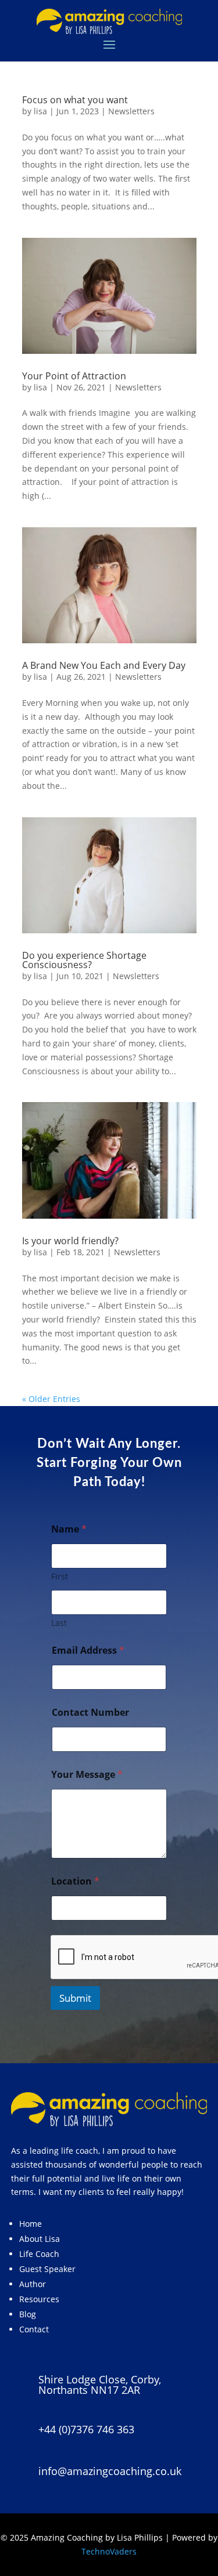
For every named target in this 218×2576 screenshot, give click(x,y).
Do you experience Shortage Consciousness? (84, 960)
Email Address (88, 1651)
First (60, 1576)
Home (31, 2224)
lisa (40, 111)
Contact (34, 2329)
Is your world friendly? (70, 1241)
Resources (39, 2299)
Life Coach (39, 2254)
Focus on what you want (75, 100)
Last (59, 1623)
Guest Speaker (47, 2269)
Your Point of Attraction (74, 376)
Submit (75, 1998)
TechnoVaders (109, 2551)
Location (75, 1881)
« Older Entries (51, 1399)
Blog (28, 2314)
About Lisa (40, 2239)
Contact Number (90, 1713)
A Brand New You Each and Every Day (104, 665)
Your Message (87, 1775)
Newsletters (131, 111)
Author (33, 2284)
